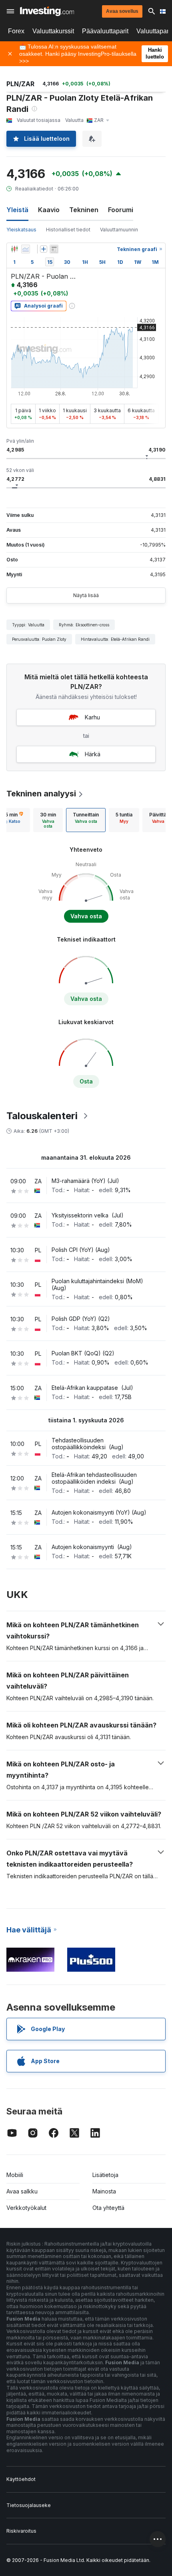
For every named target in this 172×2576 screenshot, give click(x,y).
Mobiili (15, 2175)
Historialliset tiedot (68, 230)
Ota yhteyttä (108, 2208)
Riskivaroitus (21, 2531)
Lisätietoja (105, 2175)
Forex (16, 31)
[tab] (48, 820)
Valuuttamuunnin (119, 230)
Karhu (92, 717)
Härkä (93, 754)
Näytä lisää (86, 595)
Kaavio (49, 210)
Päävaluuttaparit (105, 31)
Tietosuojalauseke (29, 2505)
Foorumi (121, 210)
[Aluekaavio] (26, 249)
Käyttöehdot (21, 2479)
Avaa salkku (22, 2191)
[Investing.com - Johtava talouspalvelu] (47, 11)
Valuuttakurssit (53, 31)
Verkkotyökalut (26, 2208)
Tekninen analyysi (41, 794)
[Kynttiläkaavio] (14, 249)
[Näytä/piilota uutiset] (54, 249)
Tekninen (84, 210)
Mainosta (104, 2191)
